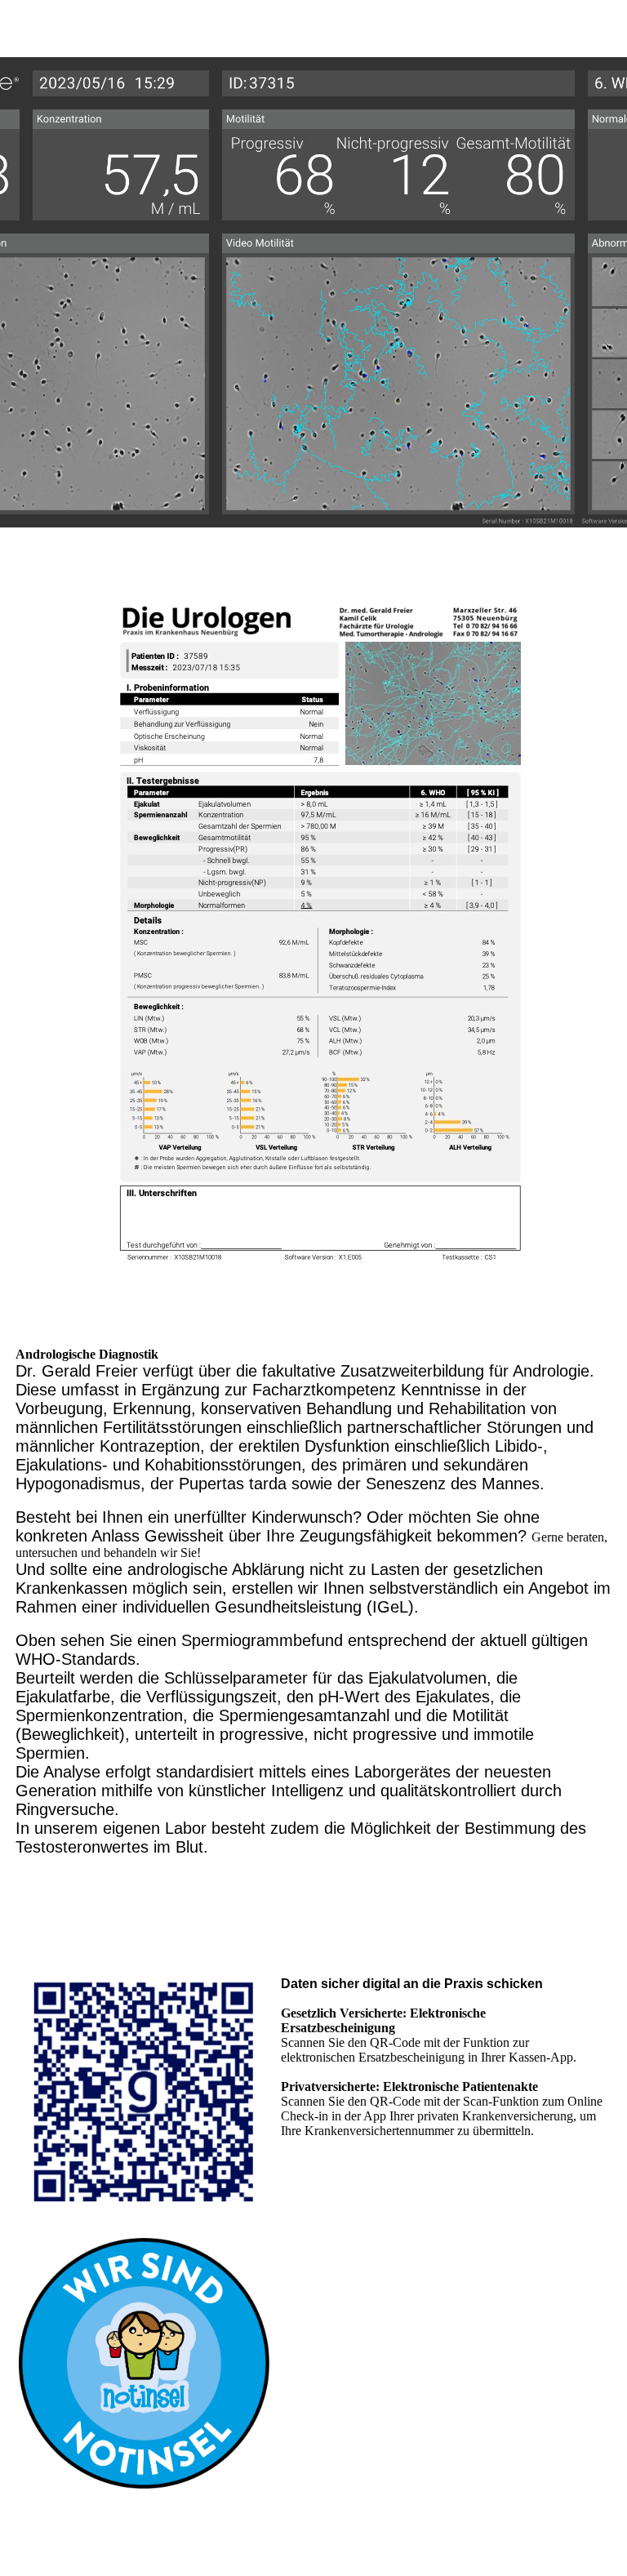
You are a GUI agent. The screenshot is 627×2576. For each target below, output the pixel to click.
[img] (313, 292)
